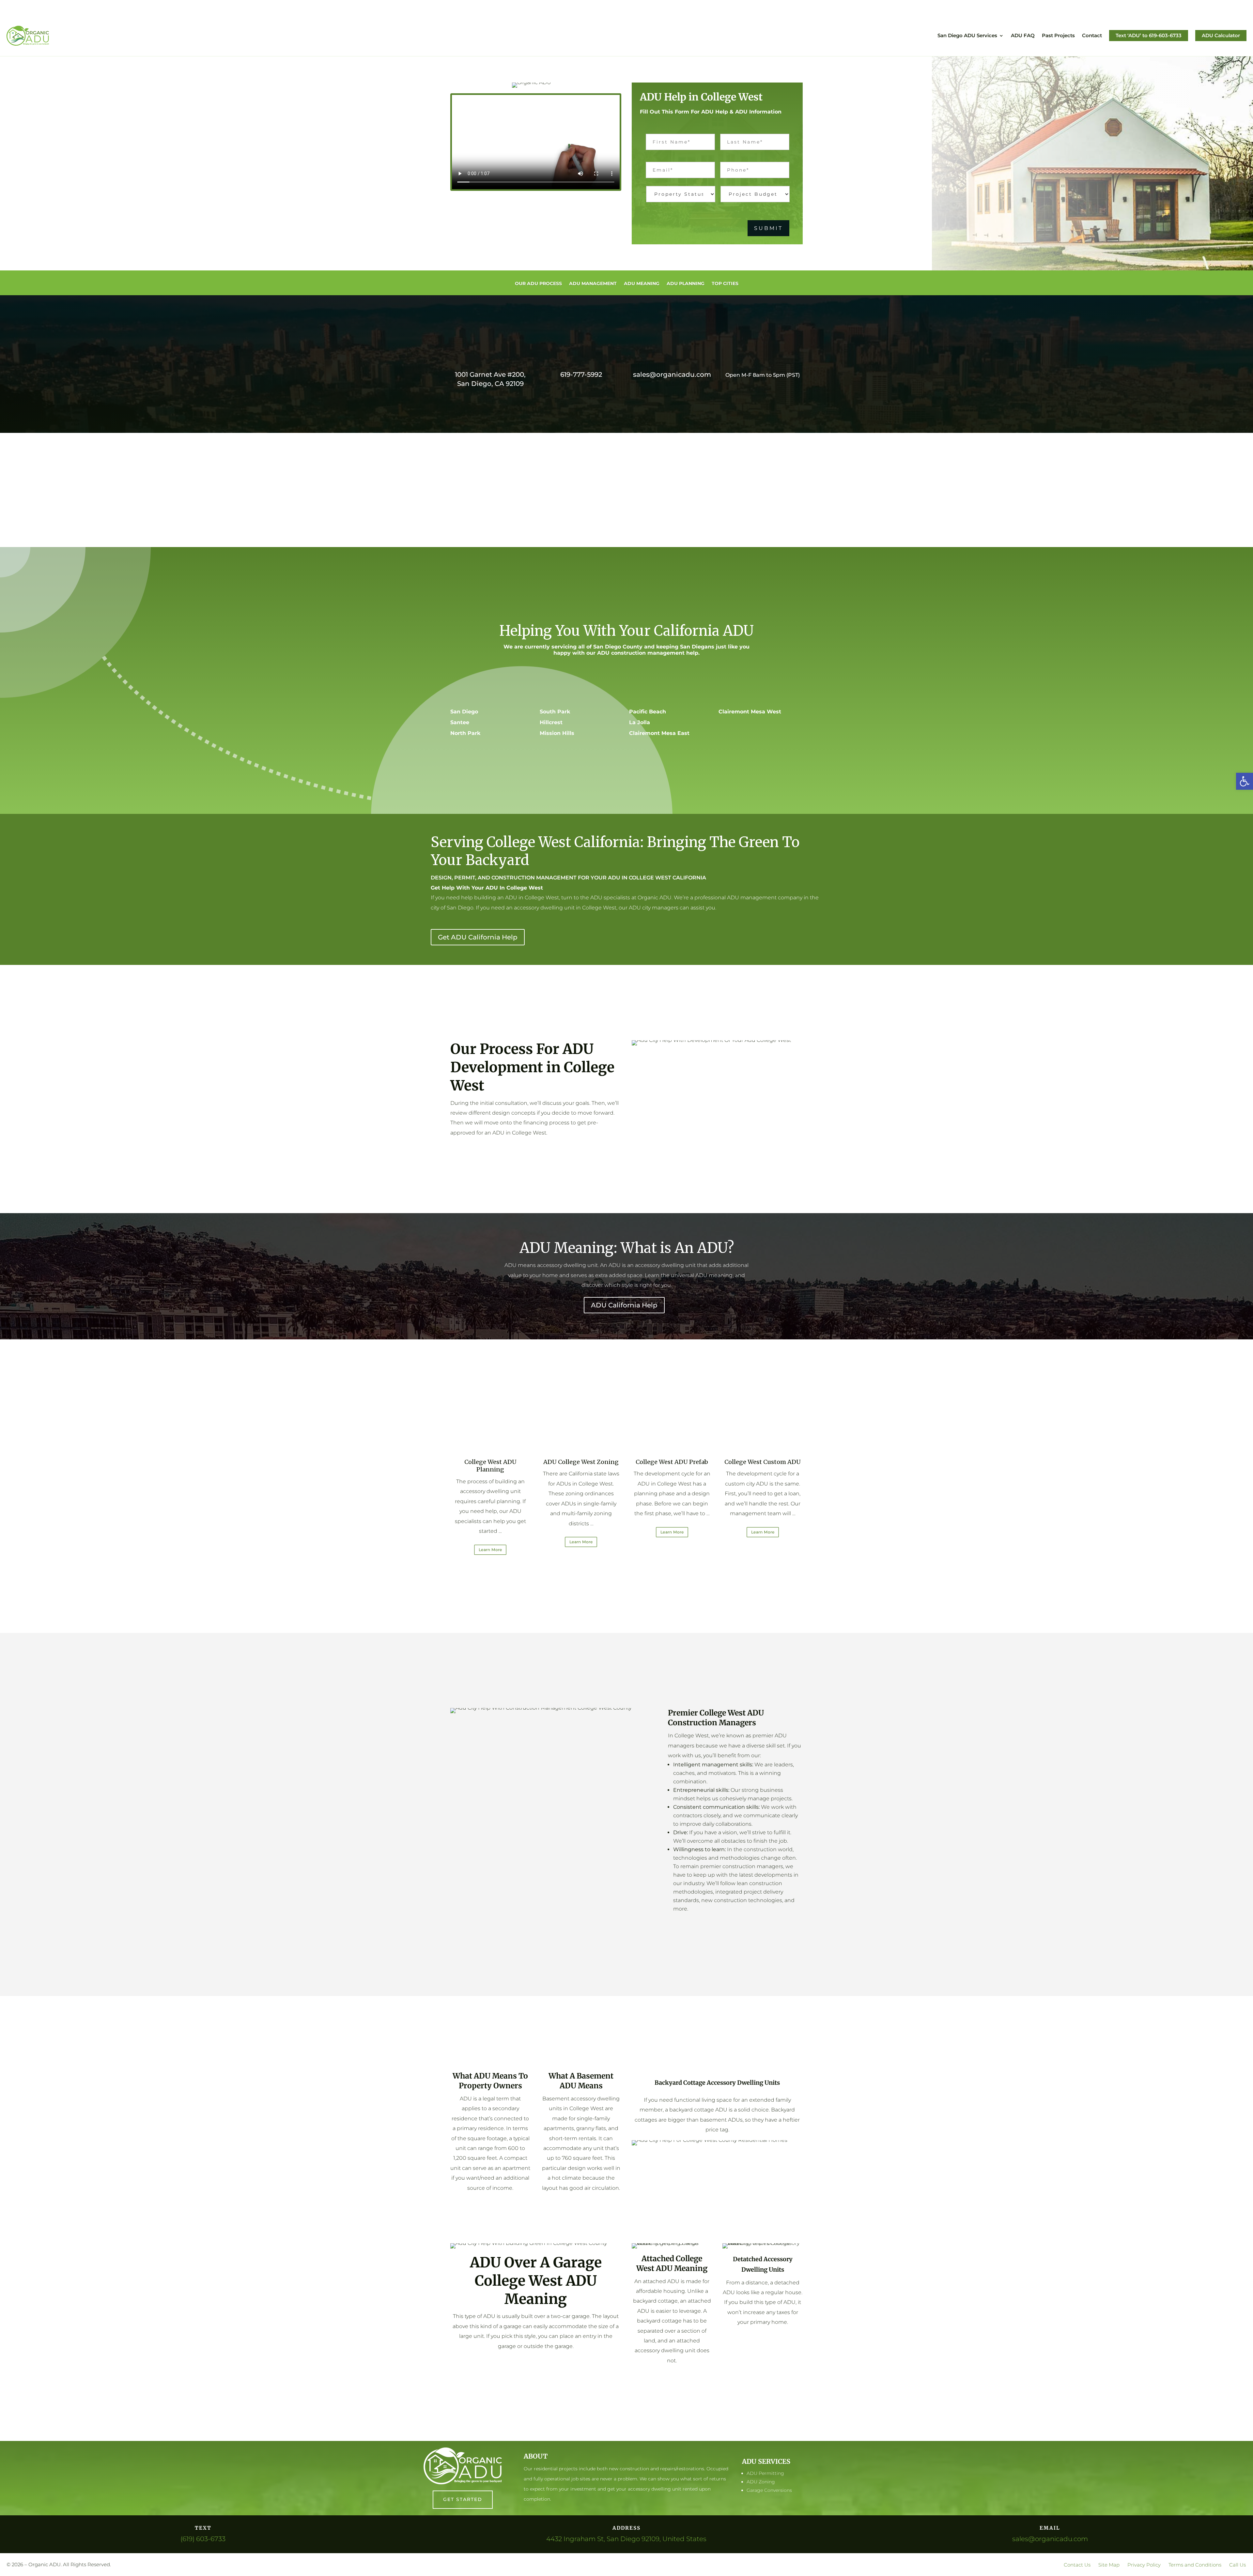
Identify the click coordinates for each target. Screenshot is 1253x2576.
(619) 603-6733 (203, 2539)
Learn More (490, 1550)
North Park (465, 733)
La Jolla (640, 722)
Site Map (1109, 2565)
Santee (460, 722)
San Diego (464, 712)
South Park (555, 712)
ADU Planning (686, 284)
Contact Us (1077, 2565)
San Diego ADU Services (967, 35)
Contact (1092, 35)
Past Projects (1058, 35)
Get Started (463, 2499)
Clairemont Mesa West (750, 712)
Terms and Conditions (1195, 2565)
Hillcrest (551, 722)
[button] (1245, 781)
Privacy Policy (1144, 2565)
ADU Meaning (642, 284)
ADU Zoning (761, 2482)
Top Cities (725, 284)
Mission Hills (557, 733)
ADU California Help (624, 1305)
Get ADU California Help (478, 937)
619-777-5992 (581, 374)
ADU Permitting (765, 2473)
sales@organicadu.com (672, 374)
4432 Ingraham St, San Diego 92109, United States (626, 2539)
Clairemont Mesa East (659, 733)
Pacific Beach (648, 712)
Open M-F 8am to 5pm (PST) (763, 375)
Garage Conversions (769, 2490)
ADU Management (593, 284)
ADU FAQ (1023, 35)
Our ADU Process (538, 284)
